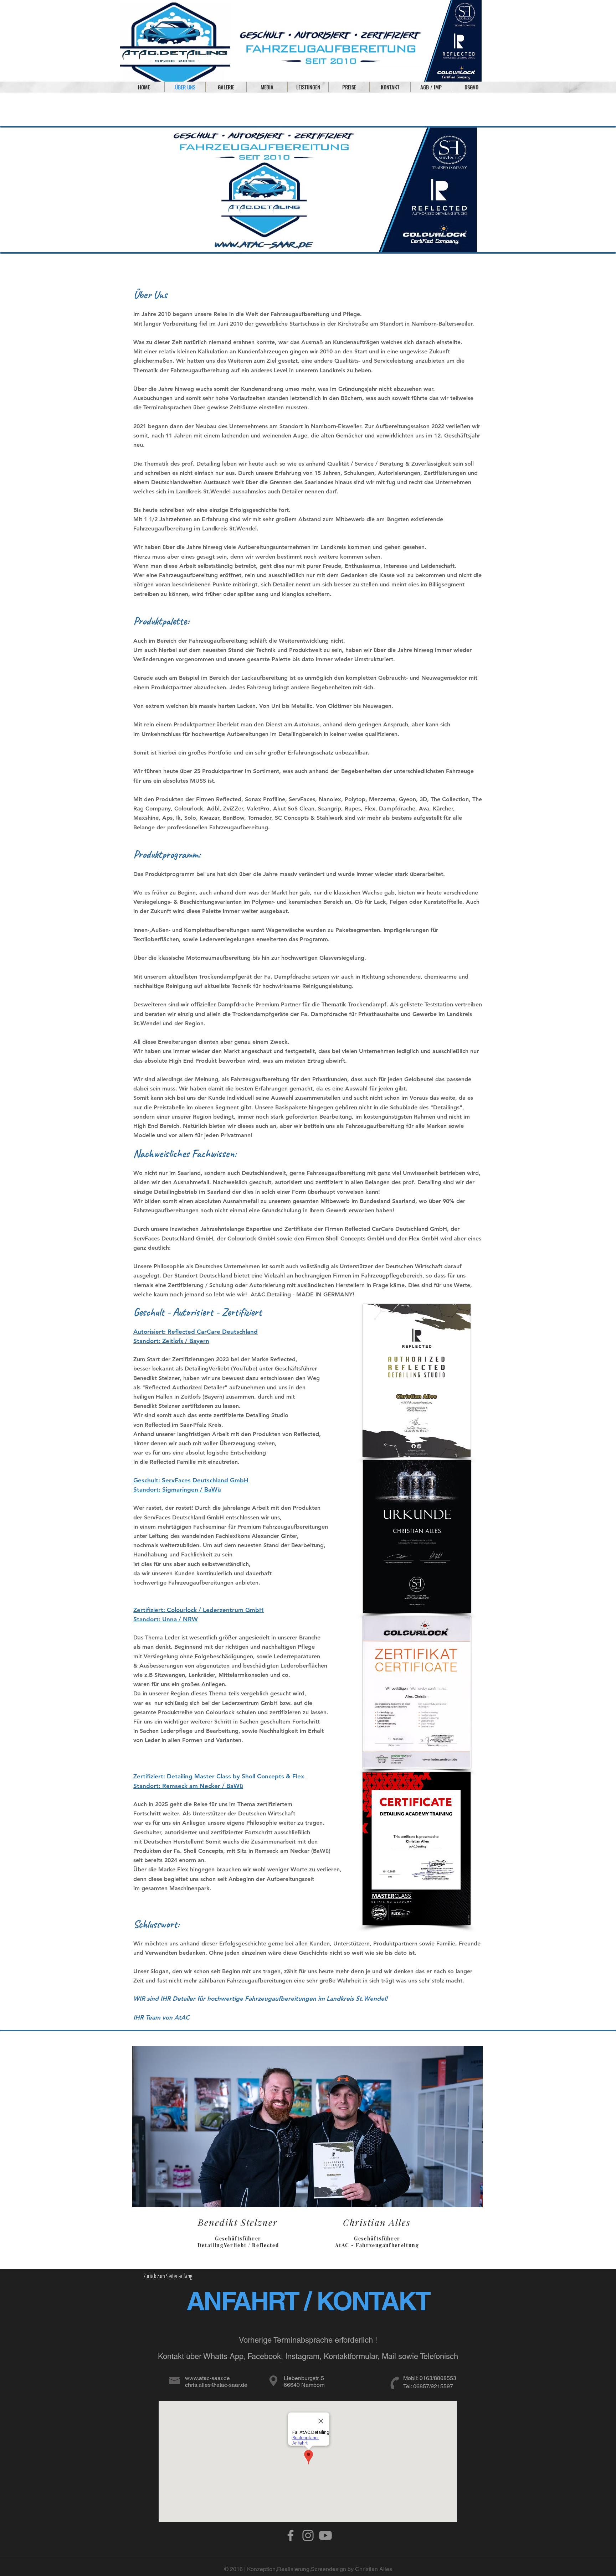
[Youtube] (325, 2535)
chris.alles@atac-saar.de (216, 2385)
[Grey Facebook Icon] (291, 2535)
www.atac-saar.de (207, 2378)
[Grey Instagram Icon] (308, 2535)
